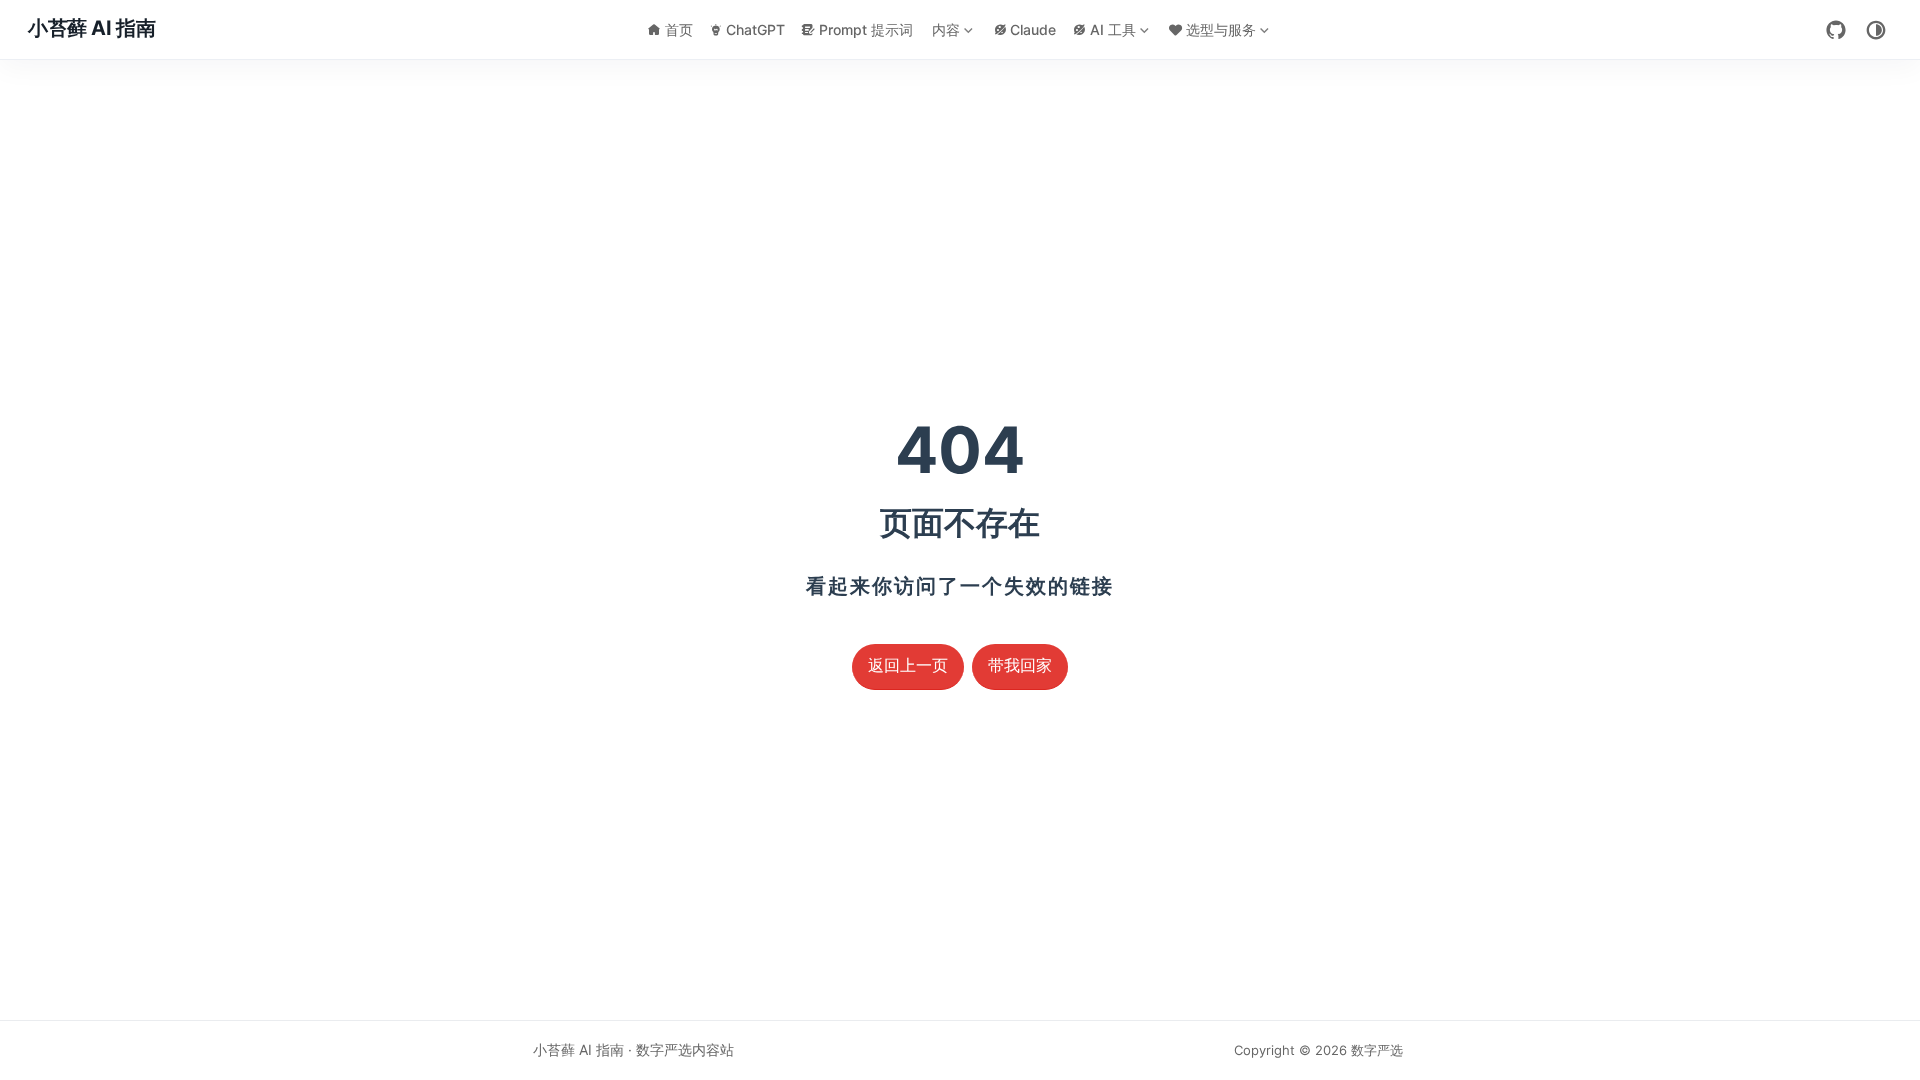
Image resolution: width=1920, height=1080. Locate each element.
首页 (679, 29)
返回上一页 (908, 665)
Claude (1033, 29)
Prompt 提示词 (866, 29)
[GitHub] (1836, 30)
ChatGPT (755, 29)
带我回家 (1020, 665)
